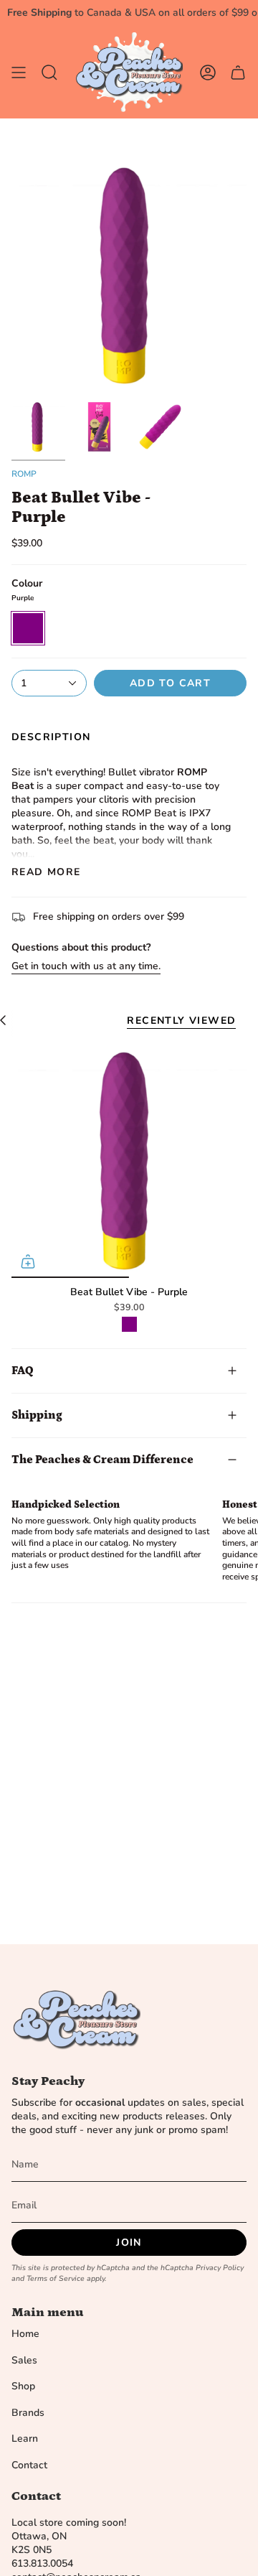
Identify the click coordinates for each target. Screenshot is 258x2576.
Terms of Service (56, 2278)
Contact (29, 2465)
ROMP (24, 474)
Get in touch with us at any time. (86, 966)
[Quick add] (28, 1261)
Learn (25, 2439)
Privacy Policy (220, 2268)
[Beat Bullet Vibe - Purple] (129, 1160)
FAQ (22, 1371)
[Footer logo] (76, 2020)
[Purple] (129, 1324)
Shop (23, 2386)
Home (25, 2334)
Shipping (37, 1415)
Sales (24, 2360)
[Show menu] (19, 72)
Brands (28, 2413)
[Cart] (238, 72)
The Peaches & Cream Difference (102, 1460)
